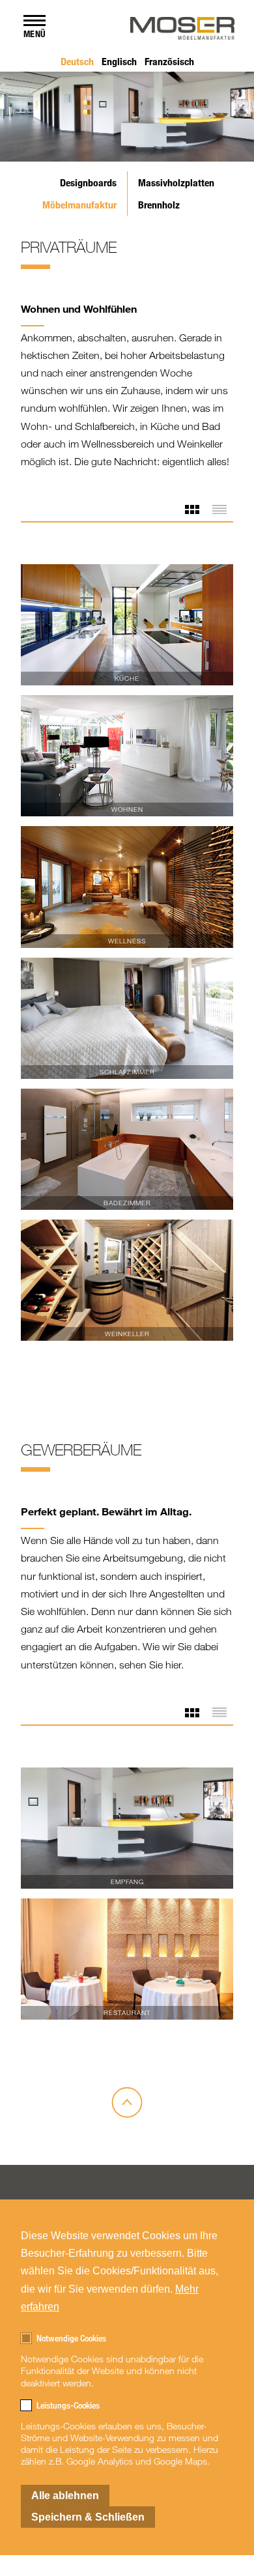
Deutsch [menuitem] (77, 61)
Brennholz (159, 205)
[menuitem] (77, 61)
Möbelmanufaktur (79, 205)
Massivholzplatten (176, 182)
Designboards (88, 182)
